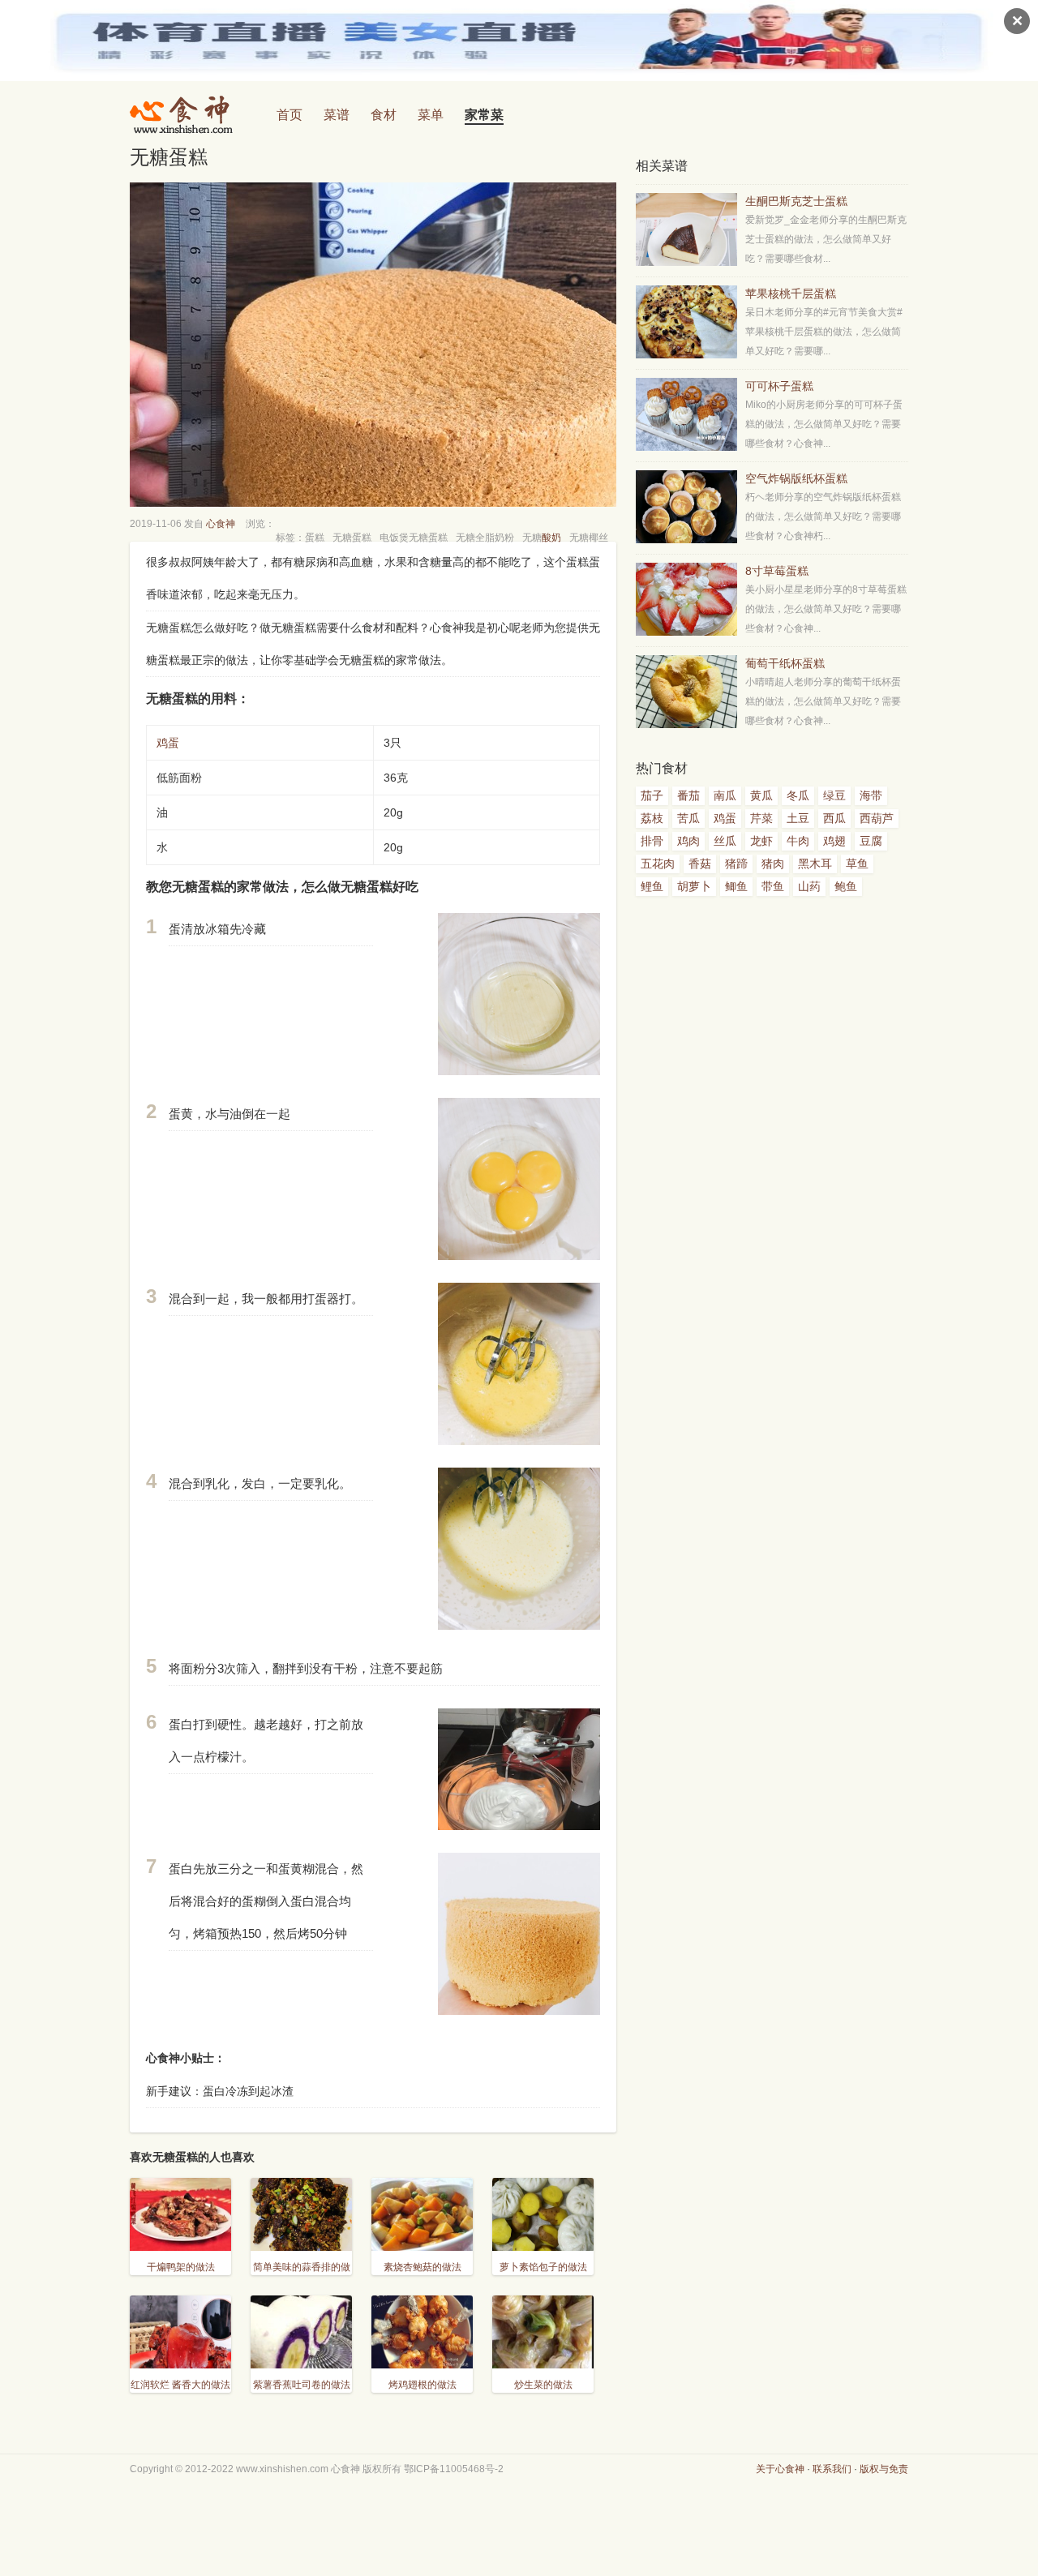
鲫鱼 (736, 886)
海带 (871, 795)
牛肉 (798, 841)
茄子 (652, 795)
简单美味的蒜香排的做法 (302, 2277)
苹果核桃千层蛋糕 (791, 294)
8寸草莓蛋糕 (777, 571)
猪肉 (773, 864)
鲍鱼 (846, 886)
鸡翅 (834, 841)
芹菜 (761, 818)
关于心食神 (780, 2469)
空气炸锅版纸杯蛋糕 (796, 478)
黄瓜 (761, 795)
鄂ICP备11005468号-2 (454, 2469)
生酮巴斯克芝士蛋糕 (796, 201)
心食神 (221, 524)
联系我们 (832, 2469)
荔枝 (652, 818)
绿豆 (834, 795)
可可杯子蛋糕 (779, 386)
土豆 (798, 818)
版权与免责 (884, 2469)
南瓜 (725, 795)
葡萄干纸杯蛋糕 (785, 663)
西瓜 (834, 818)
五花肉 (658, 864)
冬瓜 (798, 795)
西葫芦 (877, 818)
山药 (809, 886)
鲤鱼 (652, 886)
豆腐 (871, 841)
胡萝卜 (694, 886)
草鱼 (857, 864)
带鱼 (773, 886)
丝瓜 (725, 841)
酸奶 (551, 538)
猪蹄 (736, 864)
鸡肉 (688, 841)
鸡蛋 (168, 743)
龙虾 (761, 841)
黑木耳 (815, 864)
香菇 (700, 864)
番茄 (688, 795)
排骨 (652, 841)
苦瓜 (688, 818)
